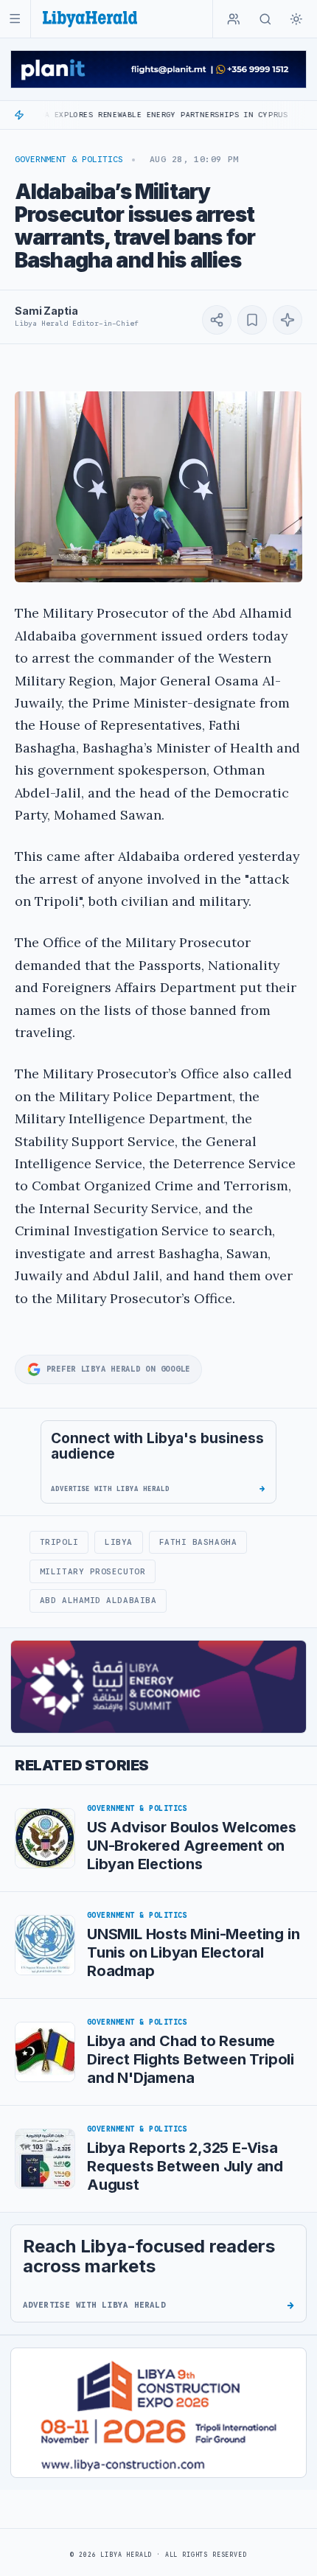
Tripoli (59, 1542)
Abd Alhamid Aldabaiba (98, 1600)
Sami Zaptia (46, 311)
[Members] (234, 19)
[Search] (265, 19)
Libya (119, 1542)
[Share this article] (217, 320)
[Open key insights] (288, 320)
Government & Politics (69, 159)
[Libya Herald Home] (90, 19)
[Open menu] (15, 19)
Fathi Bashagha (198, 1542)
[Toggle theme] (296, 19)
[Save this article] (252, 320)
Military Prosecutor (93, 1571)
